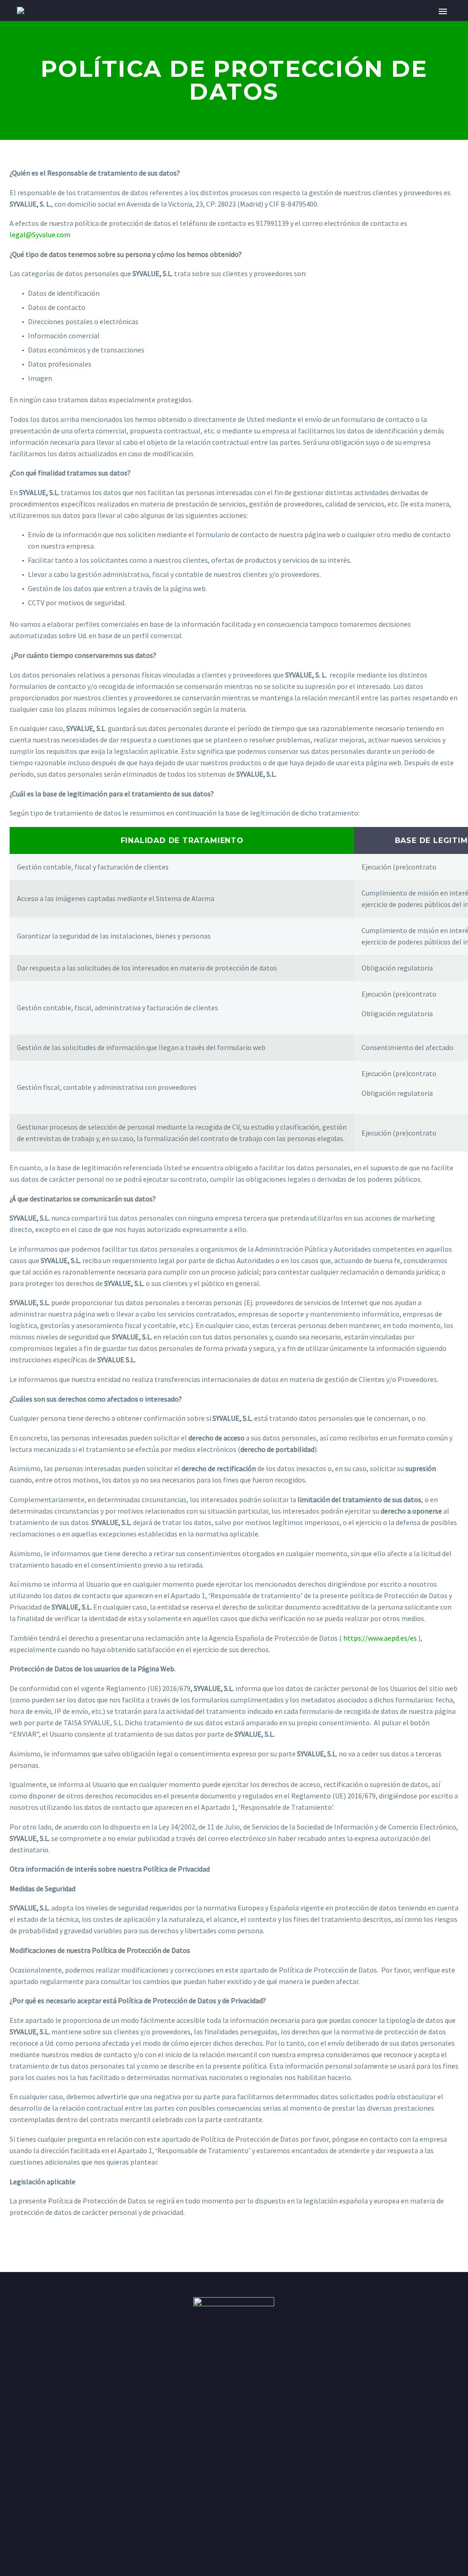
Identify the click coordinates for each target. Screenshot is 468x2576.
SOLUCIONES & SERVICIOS (195, 24)
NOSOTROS (112, 24)
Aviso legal (117, 2536)
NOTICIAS (351, 24)
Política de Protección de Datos (429, 2483)
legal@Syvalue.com (40, 235)
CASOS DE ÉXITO (287, 24)
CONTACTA (405, 24)
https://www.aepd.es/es (380, 1638)
